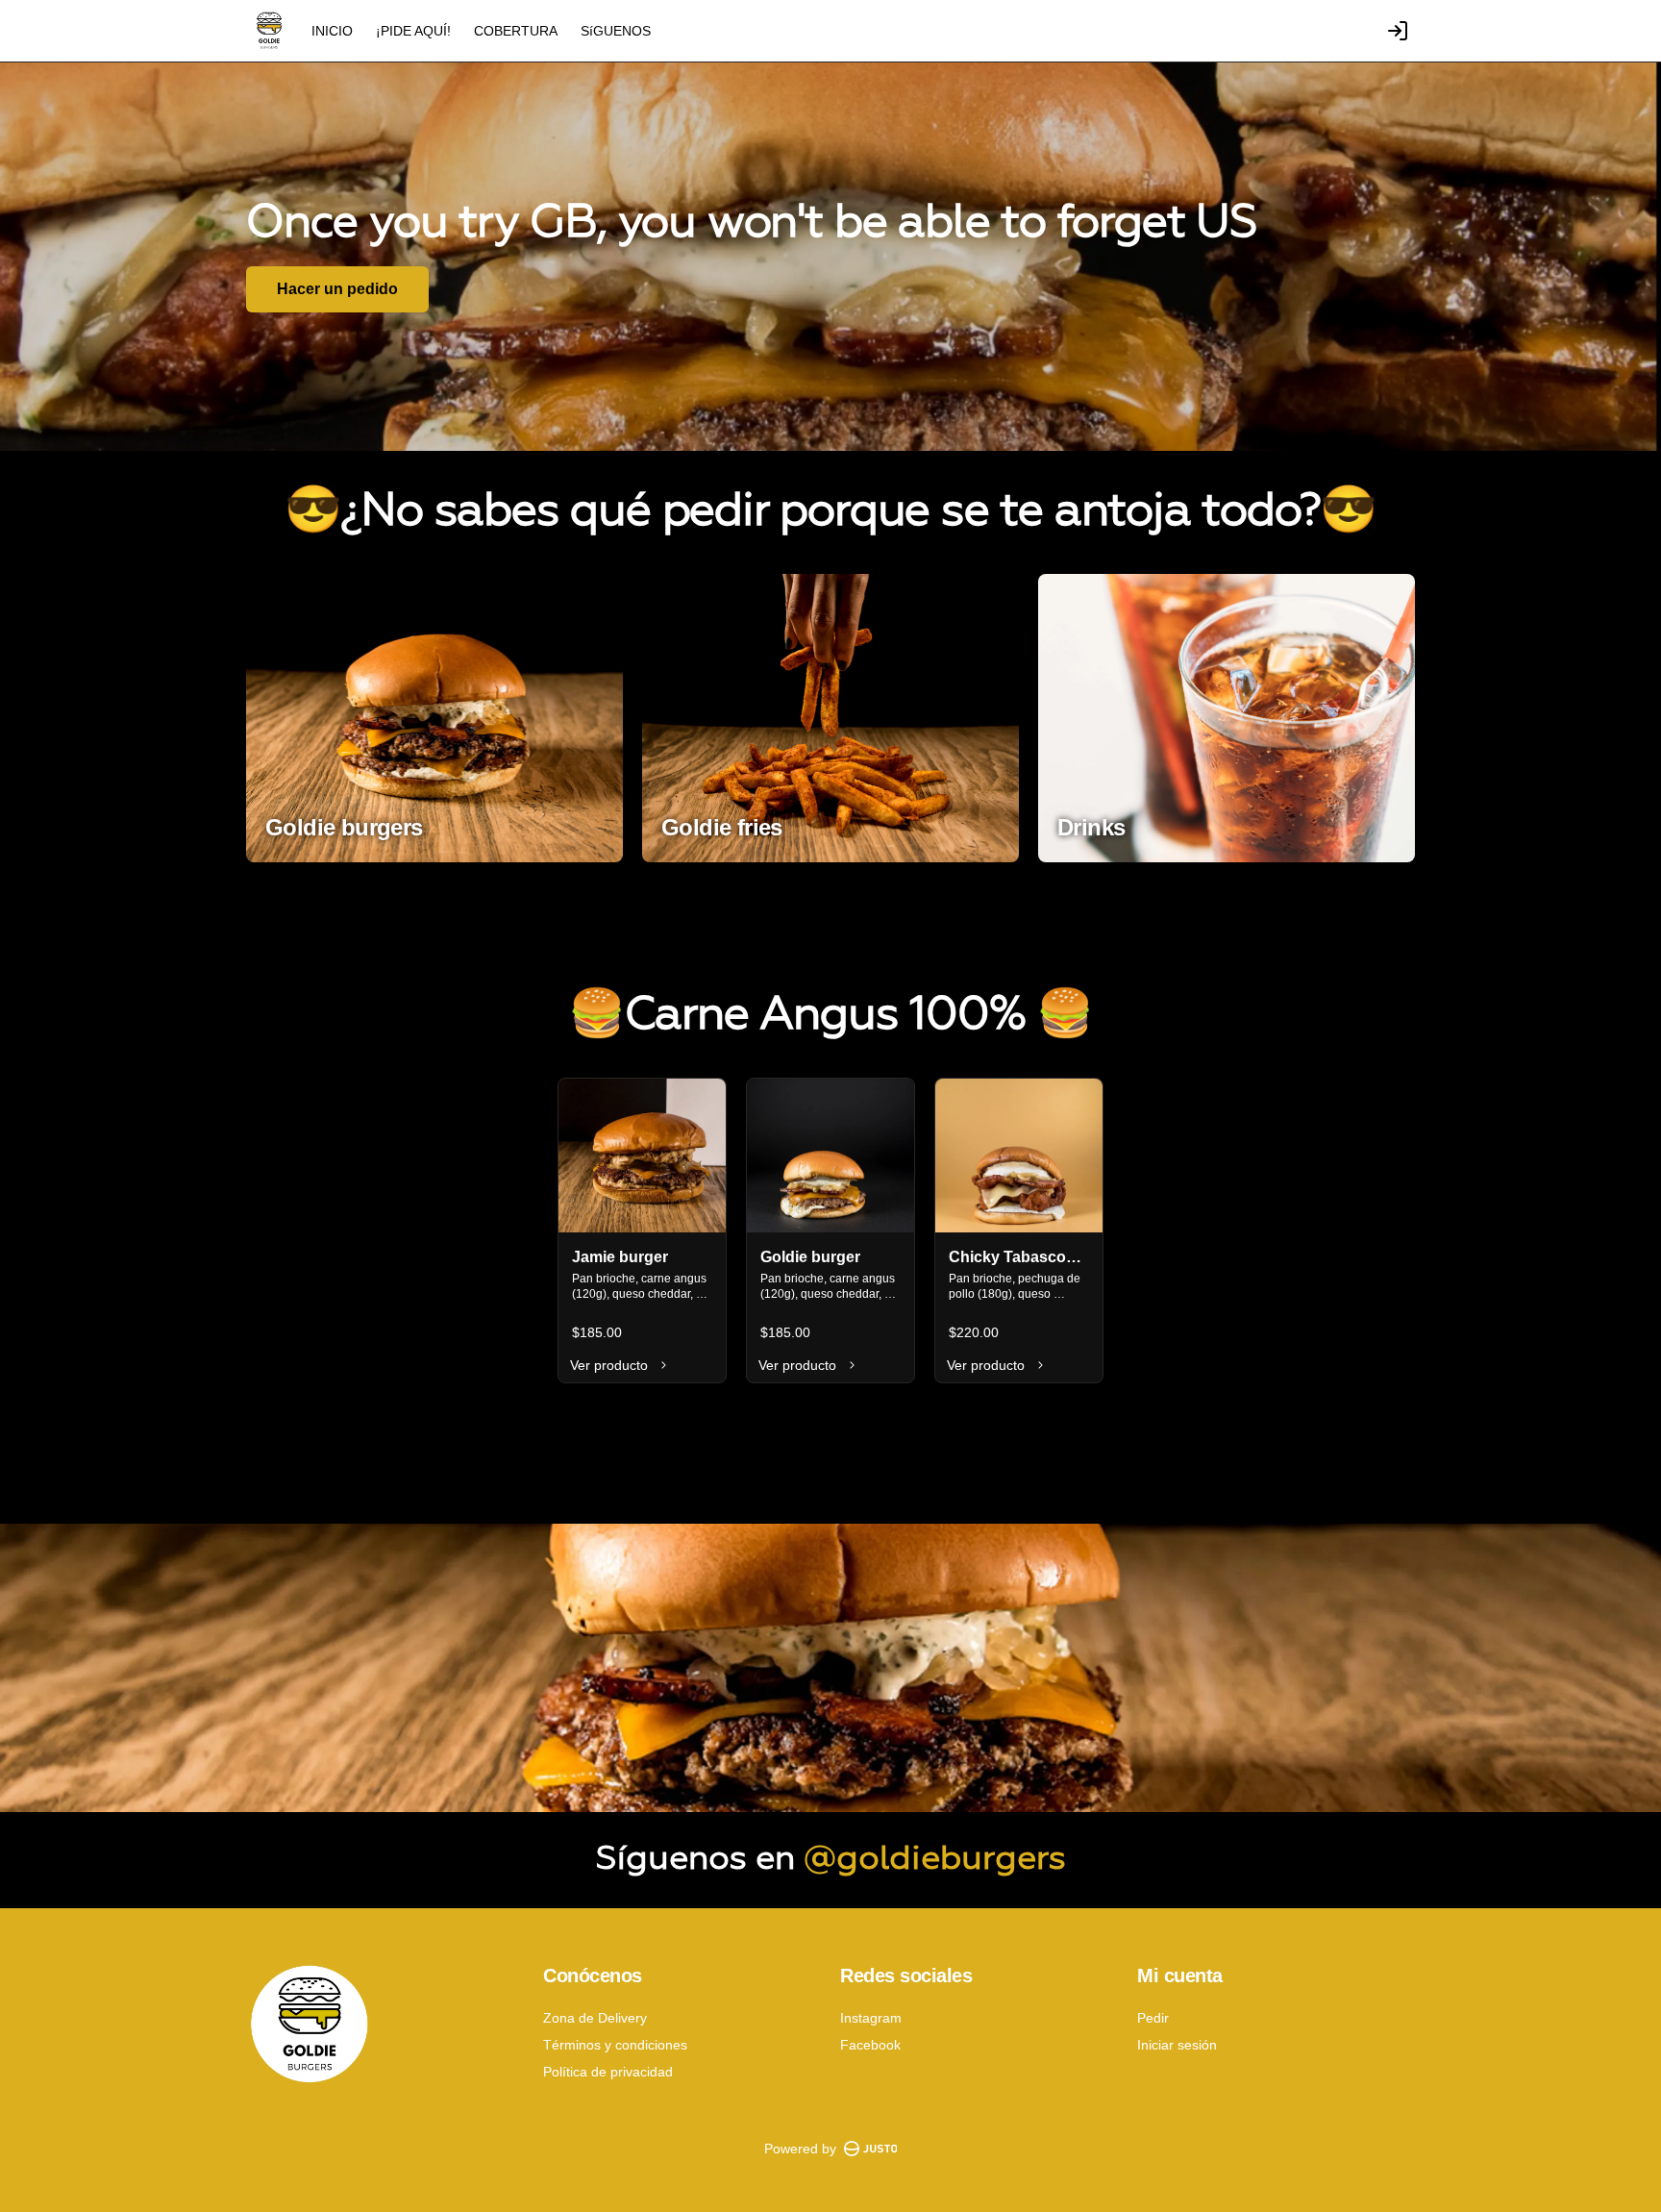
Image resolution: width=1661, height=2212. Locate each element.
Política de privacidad (608, 2072)
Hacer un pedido (337, 289)
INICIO (332, 31)
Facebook (870, 2045)
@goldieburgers (935, 1860)
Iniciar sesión (1177, 2045)
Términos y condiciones (615, 2045)
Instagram (871, 2018)
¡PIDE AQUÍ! (413, 31)
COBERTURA (516, 31)
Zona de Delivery (595, 2018)
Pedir (1153, 2018)
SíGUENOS (616, 31)
